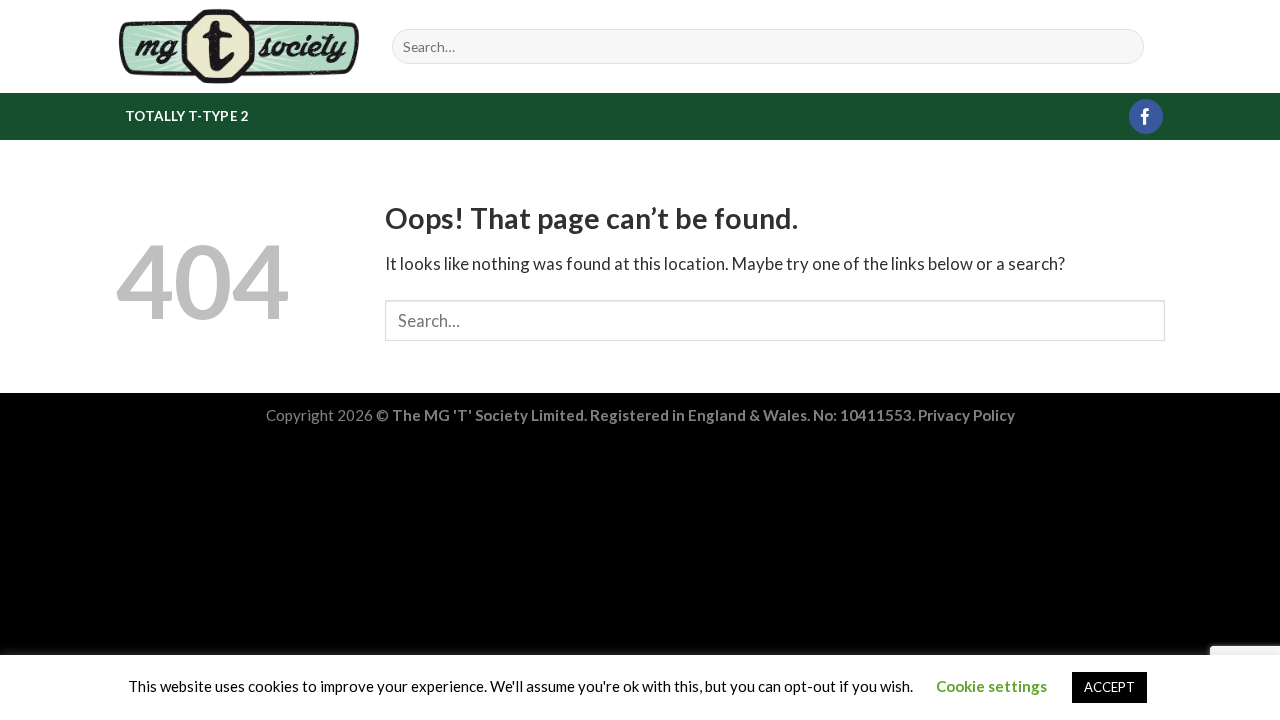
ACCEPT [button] (1109, 687)
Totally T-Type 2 (187, 116)
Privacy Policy (966, 415)
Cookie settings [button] (991, 686)
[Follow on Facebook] (1146, 116)
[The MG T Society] (238, 46)
